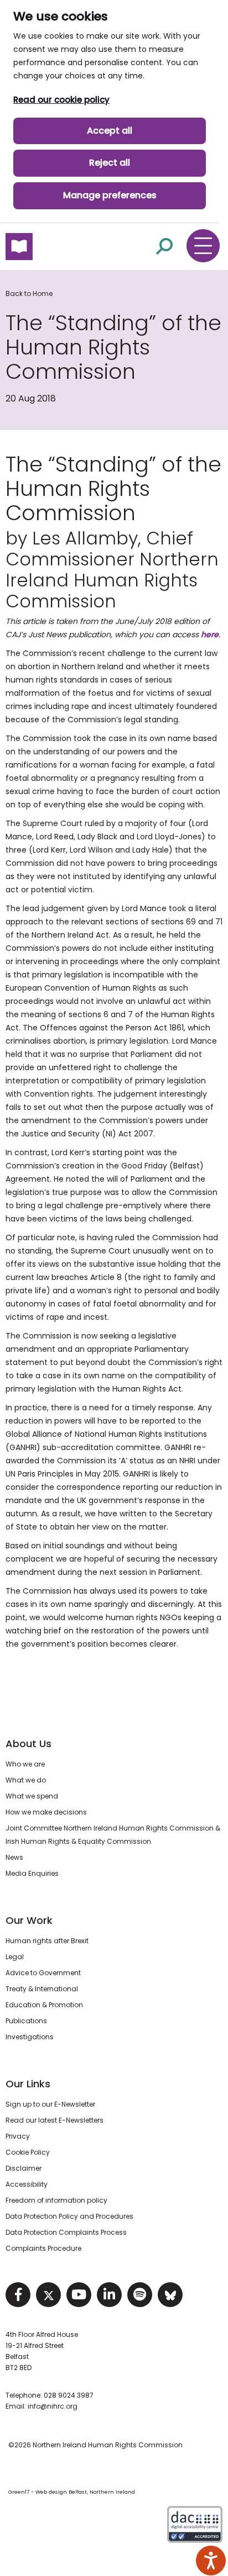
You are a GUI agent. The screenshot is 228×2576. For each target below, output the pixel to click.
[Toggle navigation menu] (203, 246)
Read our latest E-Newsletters (55, 2120)
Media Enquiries (32, 1873)
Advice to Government (43, 1973)
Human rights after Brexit (47, 1941)
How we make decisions (46, 1812)
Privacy (18, 2136)
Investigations (30, 2037)
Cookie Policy (28, 2152)
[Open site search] (164, 246)
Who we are (25, 1764)
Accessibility (27, 2184)
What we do (26, 1780)
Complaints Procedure (43, 2248)
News (14, 1857)
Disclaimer (24, 2168)
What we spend (32, 1796)
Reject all (110, 163)
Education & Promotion (44, 2005)
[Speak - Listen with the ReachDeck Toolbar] (211, 2561)
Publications (26, 2021)
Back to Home (29, 293)
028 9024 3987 (69, 2395)
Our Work (29, 1920)
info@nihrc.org (53, 2406)
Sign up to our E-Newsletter (50, 2104)
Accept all (110, 131)
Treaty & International (42, 1989)
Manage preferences (110, 195)
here (210, 634)
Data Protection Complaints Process (66, 2232)
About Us (28, 1744)
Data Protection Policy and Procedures (69, 2216)
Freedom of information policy (56, 2200)
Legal (15, 1957)
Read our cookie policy (61, 100)
